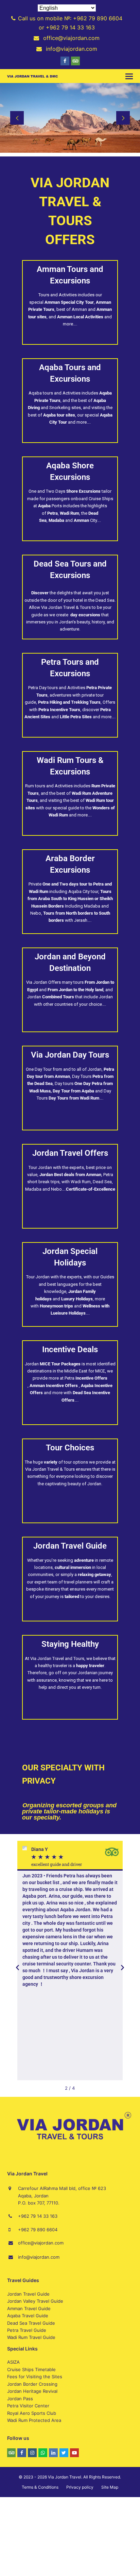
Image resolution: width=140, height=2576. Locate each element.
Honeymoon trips (56, 1306)
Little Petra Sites (76, 717)
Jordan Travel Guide (28, 2294)
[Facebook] (65, 61)
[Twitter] (64, 2453)
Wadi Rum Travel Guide (31, 2337)
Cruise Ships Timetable (31, 2369)
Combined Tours (58, 997)
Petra (86, 1378)
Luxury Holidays (77, 1299)
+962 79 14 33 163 (38, 2216)
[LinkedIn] (53, 2453)
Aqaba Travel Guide (28, 2316)
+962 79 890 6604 (38, 2230)
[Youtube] (74, 2453)
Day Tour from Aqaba (73, 1091)
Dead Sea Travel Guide (31, 2323)
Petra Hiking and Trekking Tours (69, 702)
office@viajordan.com (41, 2243)
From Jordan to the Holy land (75, 990)
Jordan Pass (20, 2399)
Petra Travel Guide (27, 2330)
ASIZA (13, 2362)
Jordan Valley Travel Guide (35, 2301)
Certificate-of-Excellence (91, 1189)
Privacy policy (80, 2487)
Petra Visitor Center (28, 2406)
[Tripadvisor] (75, 61)
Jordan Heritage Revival (32, 2391)
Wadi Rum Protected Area (34, 2420)
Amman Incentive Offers (54, 1386)
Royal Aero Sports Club (32, 2413)
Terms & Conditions (40, 2487)
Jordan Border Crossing (32, 2384)
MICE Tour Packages (60, 1364)
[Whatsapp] (43, 2453)
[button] (129, 76)
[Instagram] (32, 2453)
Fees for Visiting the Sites (35, 2377)
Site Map (110, 2487)
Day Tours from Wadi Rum (74, 1098)
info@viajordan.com (39, 2257)
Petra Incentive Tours (59, 710)
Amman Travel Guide (29, 2308)
